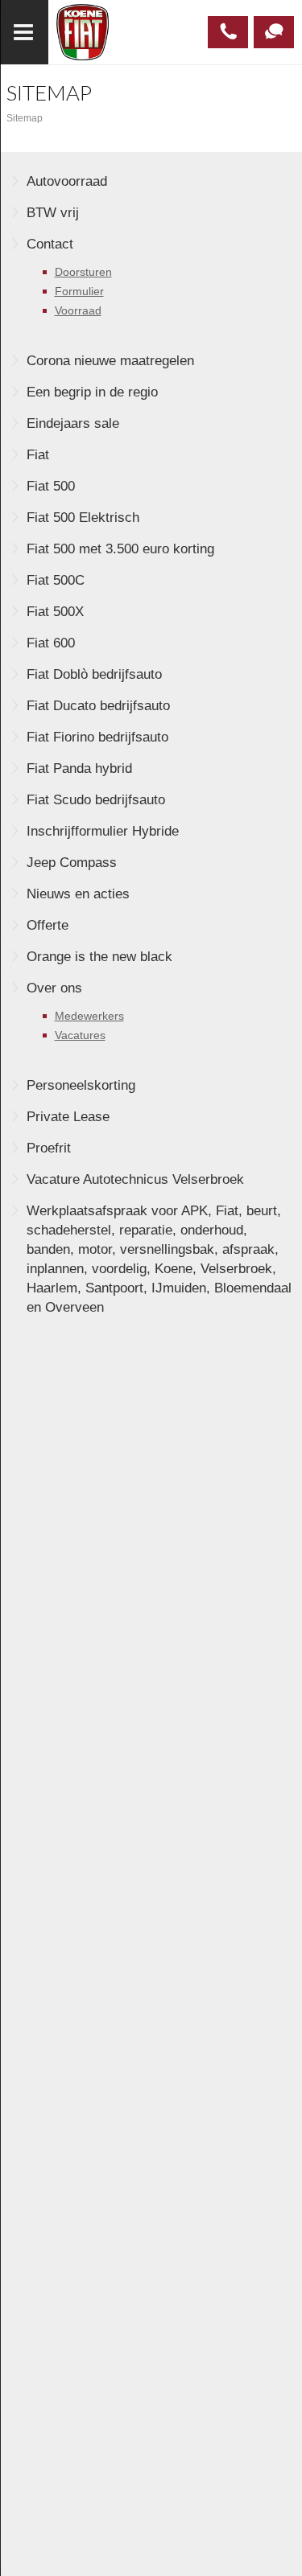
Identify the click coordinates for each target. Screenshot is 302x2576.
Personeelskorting (81, 1085)
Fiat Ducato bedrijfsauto (98, 706)
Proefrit (49, 1148)
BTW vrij (53, 213)
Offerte (48, 925)
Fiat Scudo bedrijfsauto (96, 800)
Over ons (54, 988)
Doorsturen (83, 272)
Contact (274, 32)
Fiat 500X (55, 612)
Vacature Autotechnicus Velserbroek (135, 1179)
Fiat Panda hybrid (79, 768)
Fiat (38, 455)
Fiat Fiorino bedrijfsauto (97, 737)
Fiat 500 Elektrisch (83, 518)
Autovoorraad (67, 181)
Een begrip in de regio (92, 392)
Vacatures (80, 1035)
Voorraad (78, 310)
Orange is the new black (99, 957)
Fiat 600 (51, 643)
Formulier (79, 291)
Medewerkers (89, 1016)
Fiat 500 (51, 486)
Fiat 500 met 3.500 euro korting (120, 549)
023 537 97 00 (228, 32)
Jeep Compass (72, 863)
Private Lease (68, 1117)
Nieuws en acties (78, 894)
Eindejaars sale (73, 423)
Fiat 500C (56, 580)
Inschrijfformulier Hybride (103, 831)
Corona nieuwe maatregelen (110, 361)
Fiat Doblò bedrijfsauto (94, 674)
